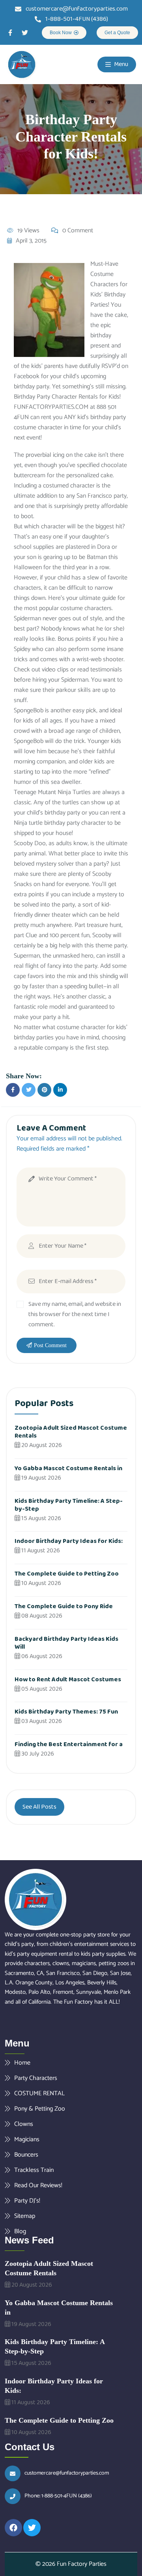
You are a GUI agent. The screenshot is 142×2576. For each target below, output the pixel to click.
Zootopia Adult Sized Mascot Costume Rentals (71, 1432)
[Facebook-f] (10, 33)
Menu (121, 64)
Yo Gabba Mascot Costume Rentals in (68, 1468)
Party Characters (36, 2078)
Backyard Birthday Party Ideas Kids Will (66, 1643)
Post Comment (50, 1345)
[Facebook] (13, 2528)
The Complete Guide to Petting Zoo (67, 1574)
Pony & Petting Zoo (40, 2109)
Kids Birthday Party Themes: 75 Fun (66, 1712)
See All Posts (39, 1807)
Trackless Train (34, 2170)
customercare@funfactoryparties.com (67, 2473)
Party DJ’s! (27, 2201)
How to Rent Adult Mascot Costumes (68, 1680)
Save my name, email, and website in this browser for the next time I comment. (75, 1314)
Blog (20, 2231)
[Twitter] (25, 33)
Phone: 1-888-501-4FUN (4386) (58, 2496)
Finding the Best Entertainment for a (69, 1744)
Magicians (27, 2139)
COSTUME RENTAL (39, 2093)
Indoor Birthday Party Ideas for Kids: (69, 1541)
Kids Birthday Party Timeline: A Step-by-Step (69, 1505)
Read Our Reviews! (38, 2185)
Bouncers (26, 2155)
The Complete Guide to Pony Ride (64, 1606)
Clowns (24, 2124)
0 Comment (78, 231)
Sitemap (25, 2216)
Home (22, 2063)
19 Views (28, 231)
